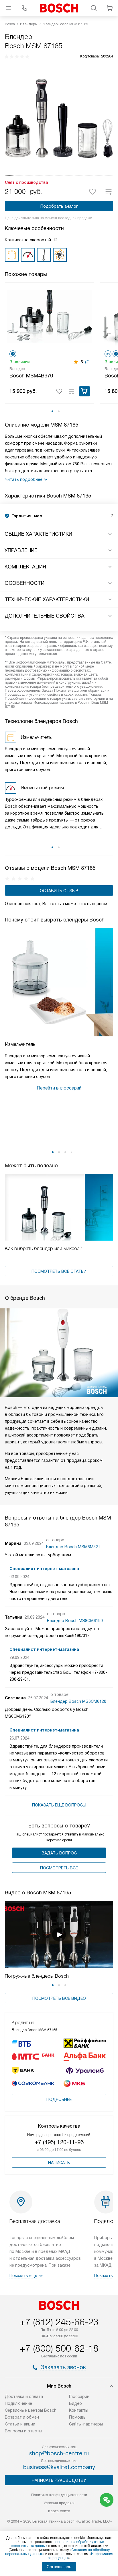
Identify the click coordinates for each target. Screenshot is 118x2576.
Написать (59, 2163)
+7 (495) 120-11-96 (59, 2142)
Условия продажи (59, 2503)
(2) (87, 362)
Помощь (77, 2417)
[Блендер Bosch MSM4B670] (50, 316)
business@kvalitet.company (59, 2467)
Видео (75, 2403)
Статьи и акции (20, 2424)
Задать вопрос (59, 1853)
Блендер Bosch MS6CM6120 (78, 1701)
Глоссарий (79, 2396)
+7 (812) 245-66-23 (59, 2322)
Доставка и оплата (24, 2396)
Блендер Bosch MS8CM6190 (75, 1621)
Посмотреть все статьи (59, 1271)
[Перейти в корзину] (110, 8)
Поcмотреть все (59, 1868)
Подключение (18, 2403)
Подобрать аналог (59, 206)
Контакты (79, 2410)
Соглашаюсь (59, 2567)
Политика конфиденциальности (59, 2495)
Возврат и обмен (22, 2417)
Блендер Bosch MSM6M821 (73, 1547)
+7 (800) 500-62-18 (59, 2349)
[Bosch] (59, 8)
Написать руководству (59, 2480)
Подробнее (59, 2099)
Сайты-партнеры (86, 2424)
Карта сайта (59, 2511)
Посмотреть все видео (59, 1998)
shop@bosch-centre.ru (59, 2453)
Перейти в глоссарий (59, 1088)
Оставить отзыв (59, 891)
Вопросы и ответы (23, 2431)
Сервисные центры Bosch (31, 2410)
